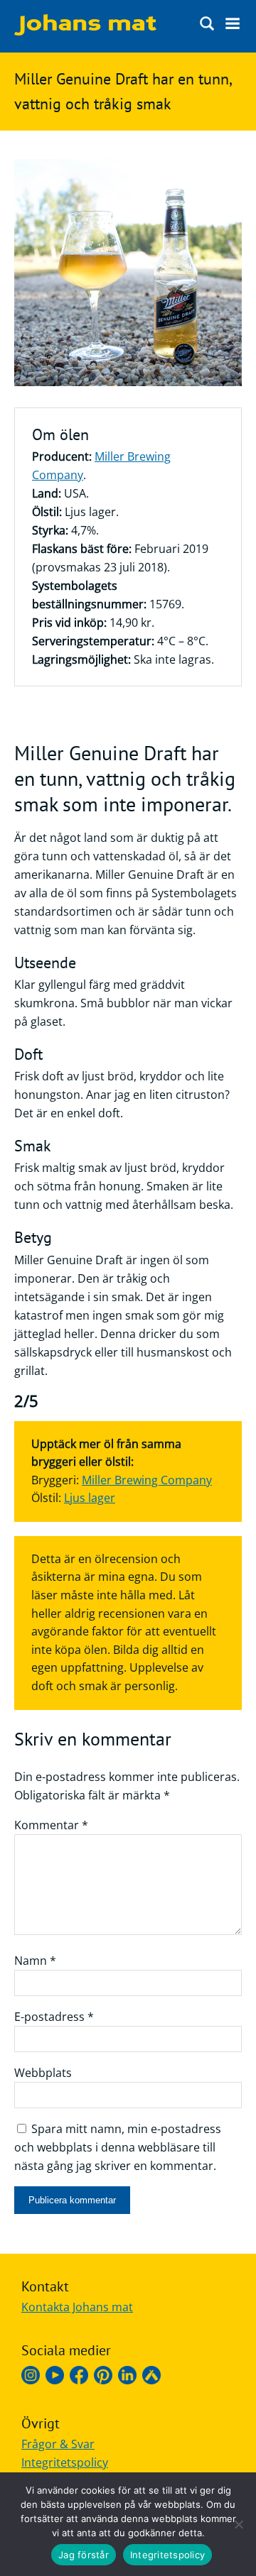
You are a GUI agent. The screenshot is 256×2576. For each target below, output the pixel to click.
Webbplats (43, 2073)
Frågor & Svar (58, 2444)
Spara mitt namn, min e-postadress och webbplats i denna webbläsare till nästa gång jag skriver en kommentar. (118, 2147)
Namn (35, 1961)
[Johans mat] (85, 31)
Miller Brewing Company (147, 1480)
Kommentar (51, 1825)
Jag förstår (84, 2555)
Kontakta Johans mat (77, 2307)
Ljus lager (90, 1498)
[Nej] (238, 2524)
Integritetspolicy (65, 2462)
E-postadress (54, 2017)
